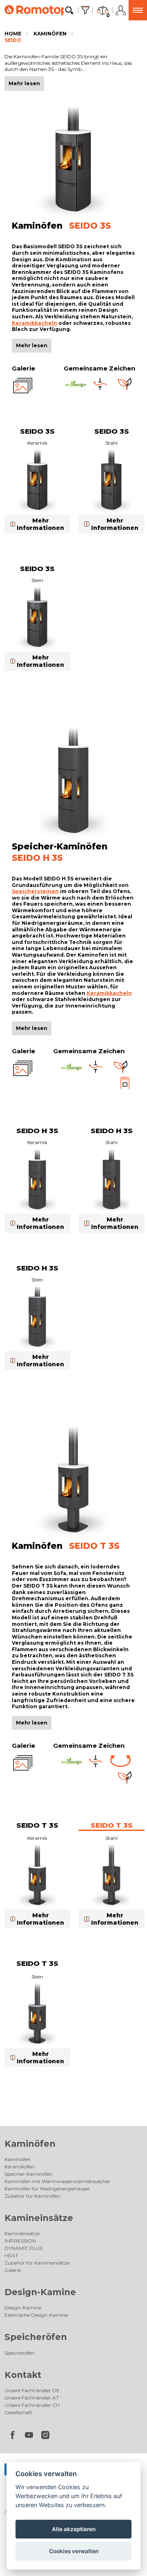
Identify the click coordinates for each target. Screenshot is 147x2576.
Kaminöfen (50, 34)
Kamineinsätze (39, 2218)
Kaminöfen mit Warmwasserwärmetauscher (57, 2181)
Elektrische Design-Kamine (36, 2315)
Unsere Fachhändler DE (32, 2390)
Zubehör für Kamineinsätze (37, 2263)
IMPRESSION (20, 2241)
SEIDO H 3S (37, 1131)
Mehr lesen (32, 345)
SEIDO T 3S (37, 1825)
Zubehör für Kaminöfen (32, 2196)
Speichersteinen (35, 891)
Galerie (13, 2270)
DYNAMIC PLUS (23, 2248)
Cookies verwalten (74, 2551)
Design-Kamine (40, 2292)
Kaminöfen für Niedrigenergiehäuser (47, 2189)
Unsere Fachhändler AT (32, 2398)
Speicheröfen (36, 2337)
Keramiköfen (20, 2167)
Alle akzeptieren (74, 2529)
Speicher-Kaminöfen (29, 2174)
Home (13, 34)
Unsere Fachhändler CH (32, 2405)
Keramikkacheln (35, 323)
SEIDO (13, 40)
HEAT (11, 2255)
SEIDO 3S (37, 431)
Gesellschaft (18, 2412)
